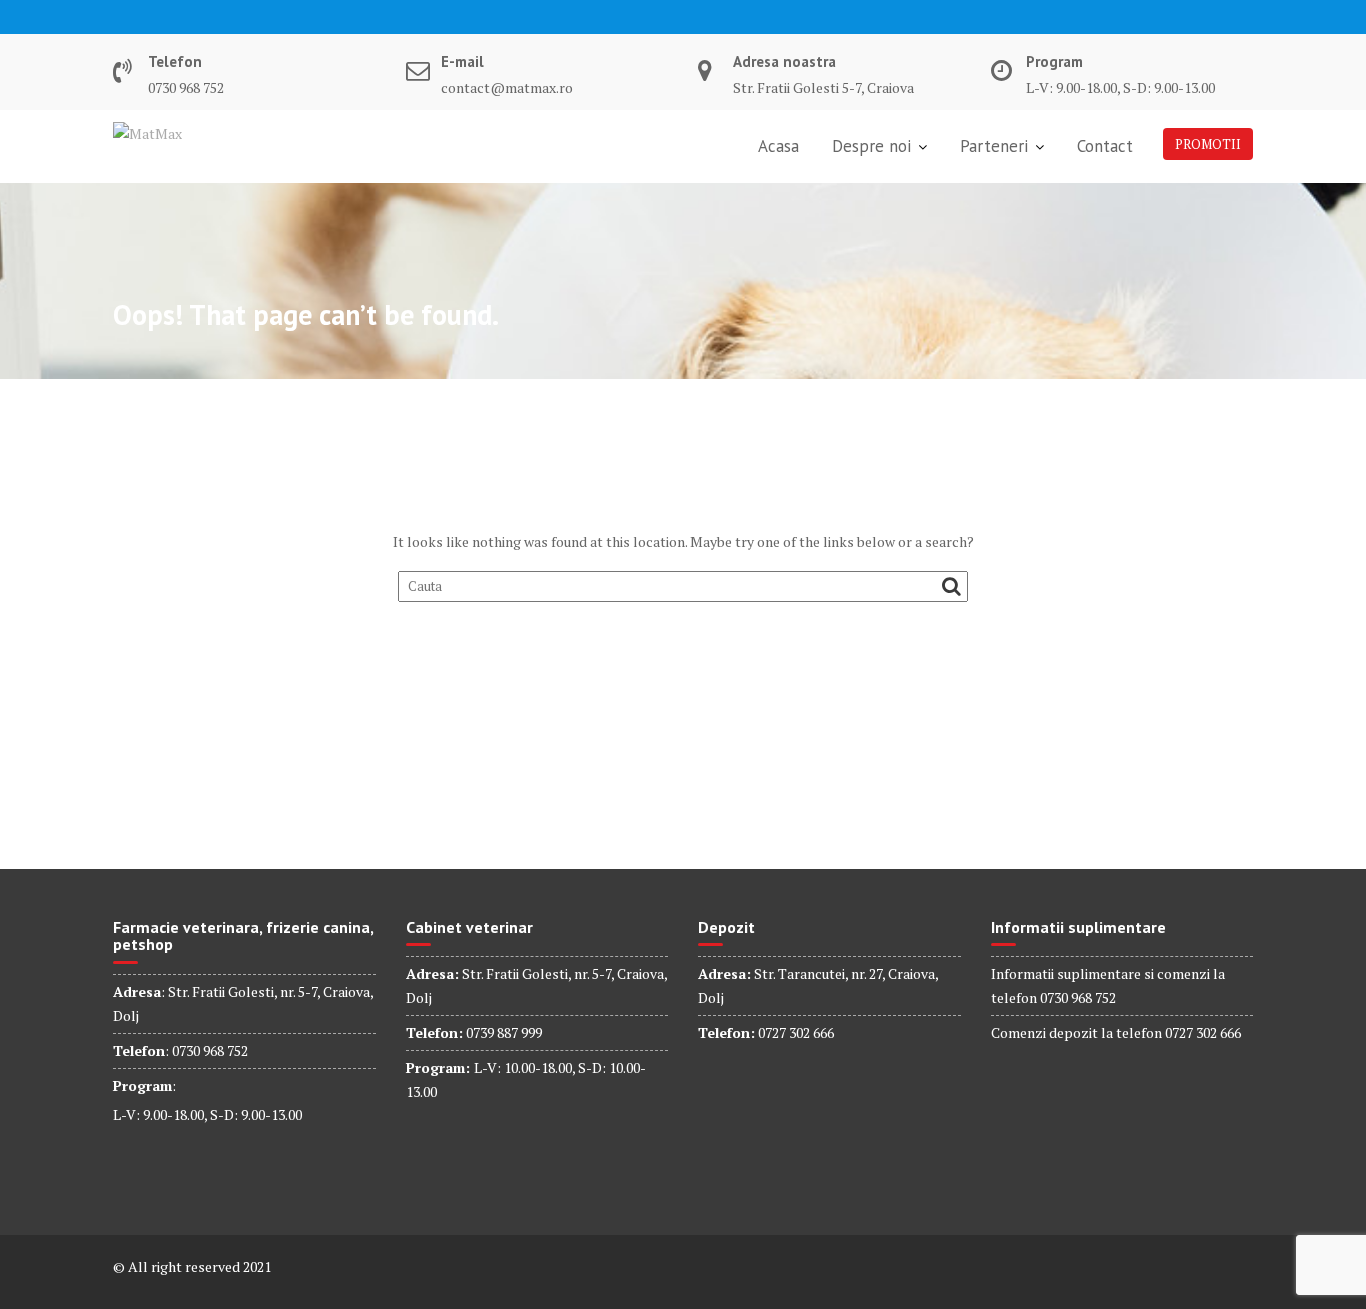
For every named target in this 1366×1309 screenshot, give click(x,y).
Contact (1105, 146)
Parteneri (994, 146)
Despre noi (871, 146)
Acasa (778, 146)
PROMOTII (1208, 144)
